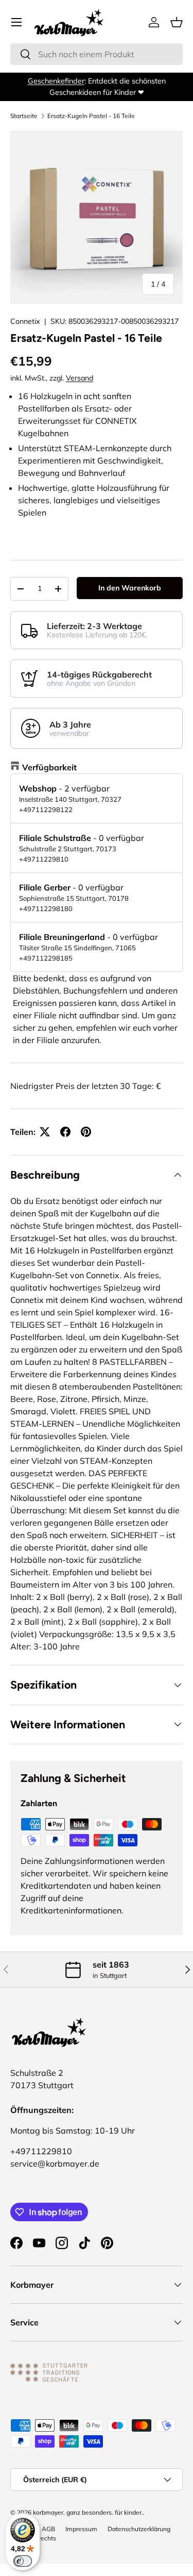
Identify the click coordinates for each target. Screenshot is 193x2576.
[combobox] (97, 54)
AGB (48, 2529)
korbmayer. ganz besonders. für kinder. (88, 2512)
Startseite (24, 116)
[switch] (23, 2561)
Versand (80, 378)
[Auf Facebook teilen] (65, 1132)
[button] (177, 22)
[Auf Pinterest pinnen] (86, 1132)
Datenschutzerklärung (139, 2529)
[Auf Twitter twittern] (45, 1132)
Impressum (81, 2529)
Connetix (25, 321)
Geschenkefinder (56, 81)
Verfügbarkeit (49, 767)
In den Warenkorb (130, 588)
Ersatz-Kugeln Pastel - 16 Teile (91, 116)
